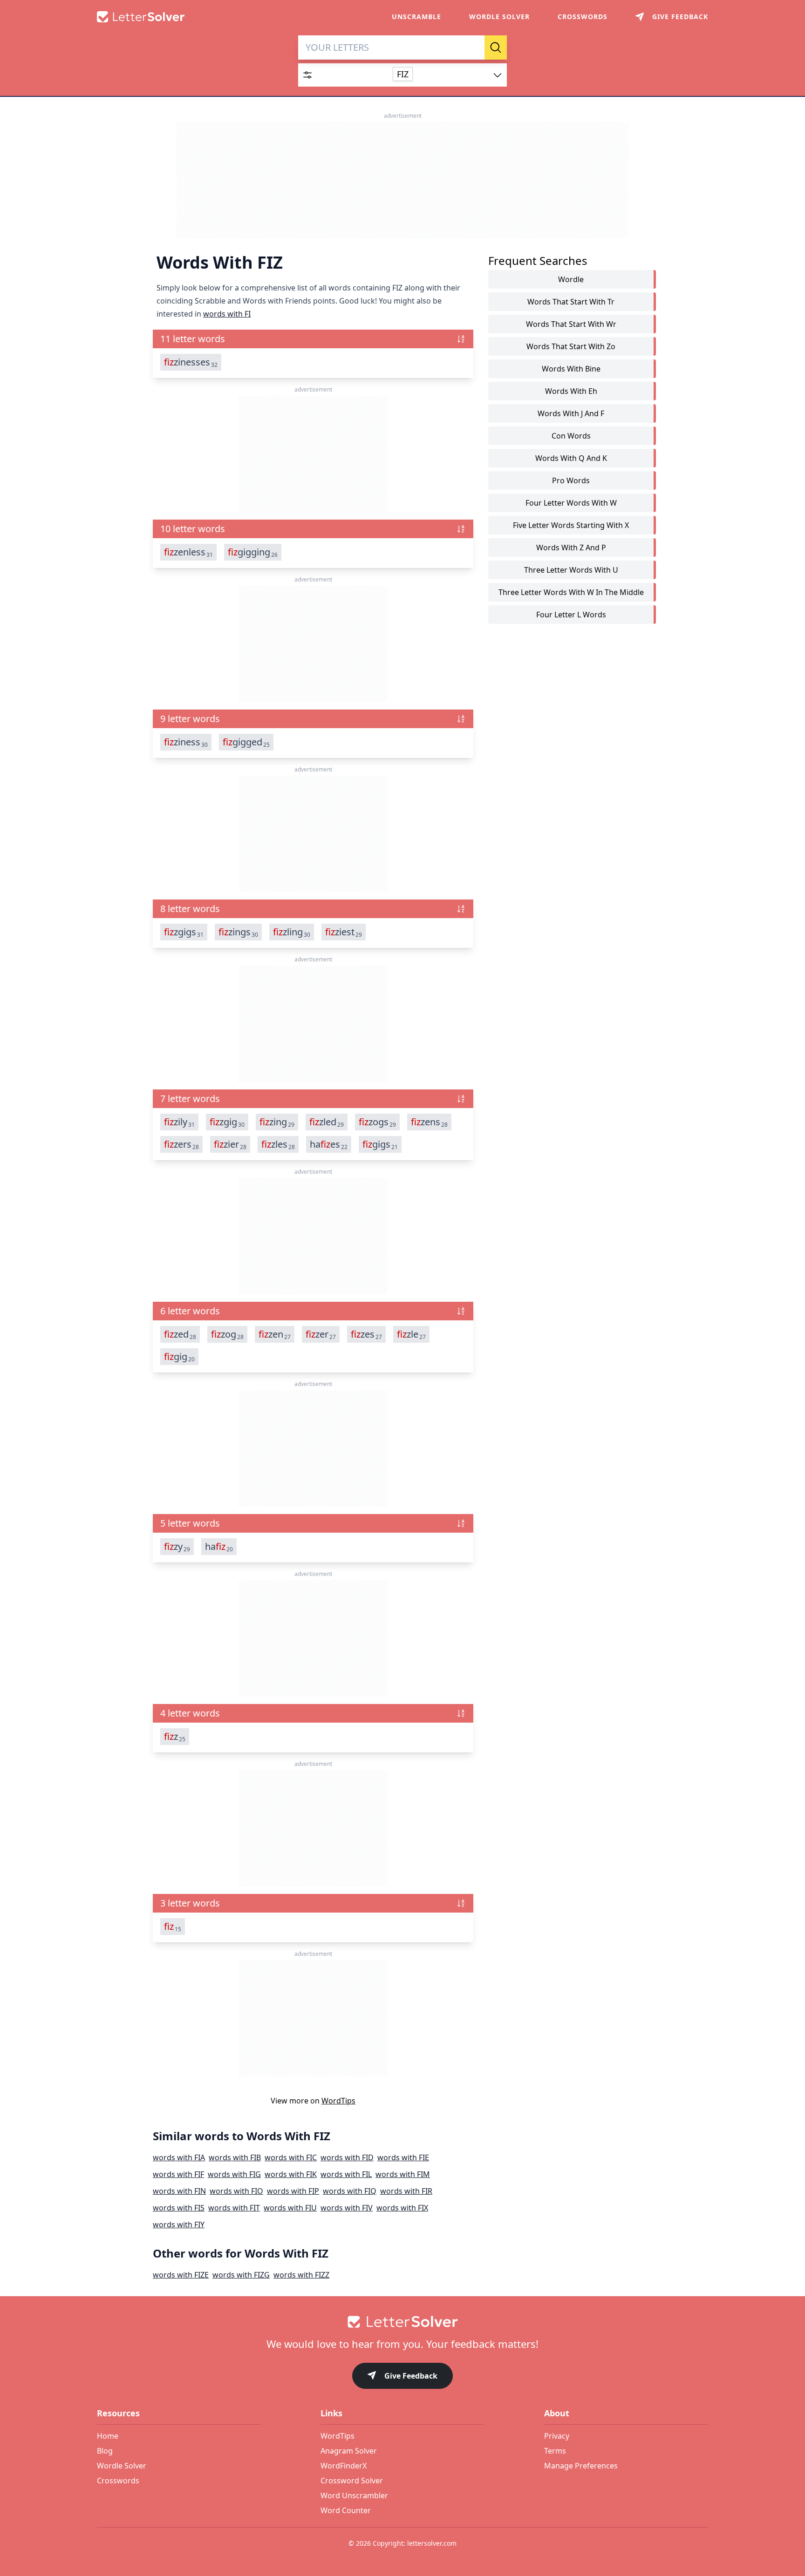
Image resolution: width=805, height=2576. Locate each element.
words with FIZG (241, 2275)
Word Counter (346, 2510)
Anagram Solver (349, 2451)
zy (177, 1547)
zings (238, 932)
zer (321, 1334)
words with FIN (179, 2191)
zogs (377, 1122)
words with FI (227, 314)
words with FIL (346, 2174)
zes (366, 1334)
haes (329, 1144)
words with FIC (291, 2157)
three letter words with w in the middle (571, 592)
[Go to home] (402, 2322)
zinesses (191, 362)
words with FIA (179, 2157)
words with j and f (571, 413)
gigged (246, 742)
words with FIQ (350, 2191)
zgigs (184, 932)
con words (571, 436)
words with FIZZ (301, 2275)
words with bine (571, 369)
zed (180, 1334)
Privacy (557, 2436)
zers (181, 1144)
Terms (555, 2451)
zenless (188, 552)
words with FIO (236, 2191)
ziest (344, 932)
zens (429, 1122)
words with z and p (571, 548)
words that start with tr (571, 302)
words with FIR (406, 2191)
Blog (105, 2451)
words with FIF (178, 2174)
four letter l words (571, 615)
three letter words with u (571, 570)
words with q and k (571, 458)
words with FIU (290, 2208)
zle (411, 1334)
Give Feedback (411, 2376)
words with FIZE (181, 2275)
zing (277, 1122)
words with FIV (347, 2208)
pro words (571, 480)
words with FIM (403, 2174)
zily (179, 1122)
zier (230, 1144)
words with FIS (179, 2208)
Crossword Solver (352, 2481)
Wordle (571, 279)
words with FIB (235, 2157)
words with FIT (234, 2208)
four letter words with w (571, 503)
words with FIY (179, 2224)
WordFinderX (344, 2466)
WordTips (338, 2101)
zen (275, 1334)
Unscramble (416, 17)
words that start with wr (571, 324)
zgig (227, 1122)
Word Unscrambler (354, 2495)
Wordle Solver (499, 17)
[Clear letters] (474, 47)
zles (278, 1144)
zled (327, 1122)
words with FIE (403, 2157)
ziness (186, 742)
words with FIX (402, 2208)
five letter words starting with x (571, 525)
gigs (380, 1144)
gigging (253, 552)
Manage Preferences (581, 2466)
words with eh (571, 391)
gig (179, 1357)
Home (108, 2436)
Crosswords (583, 17)
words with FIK (291, 2174)
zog (227, 1334)
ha (219, 1547)
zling (292, 932)
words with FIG (234, 2174)
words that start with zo (571, 346)
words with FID (347, 2157)
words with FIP (293, 2191)
